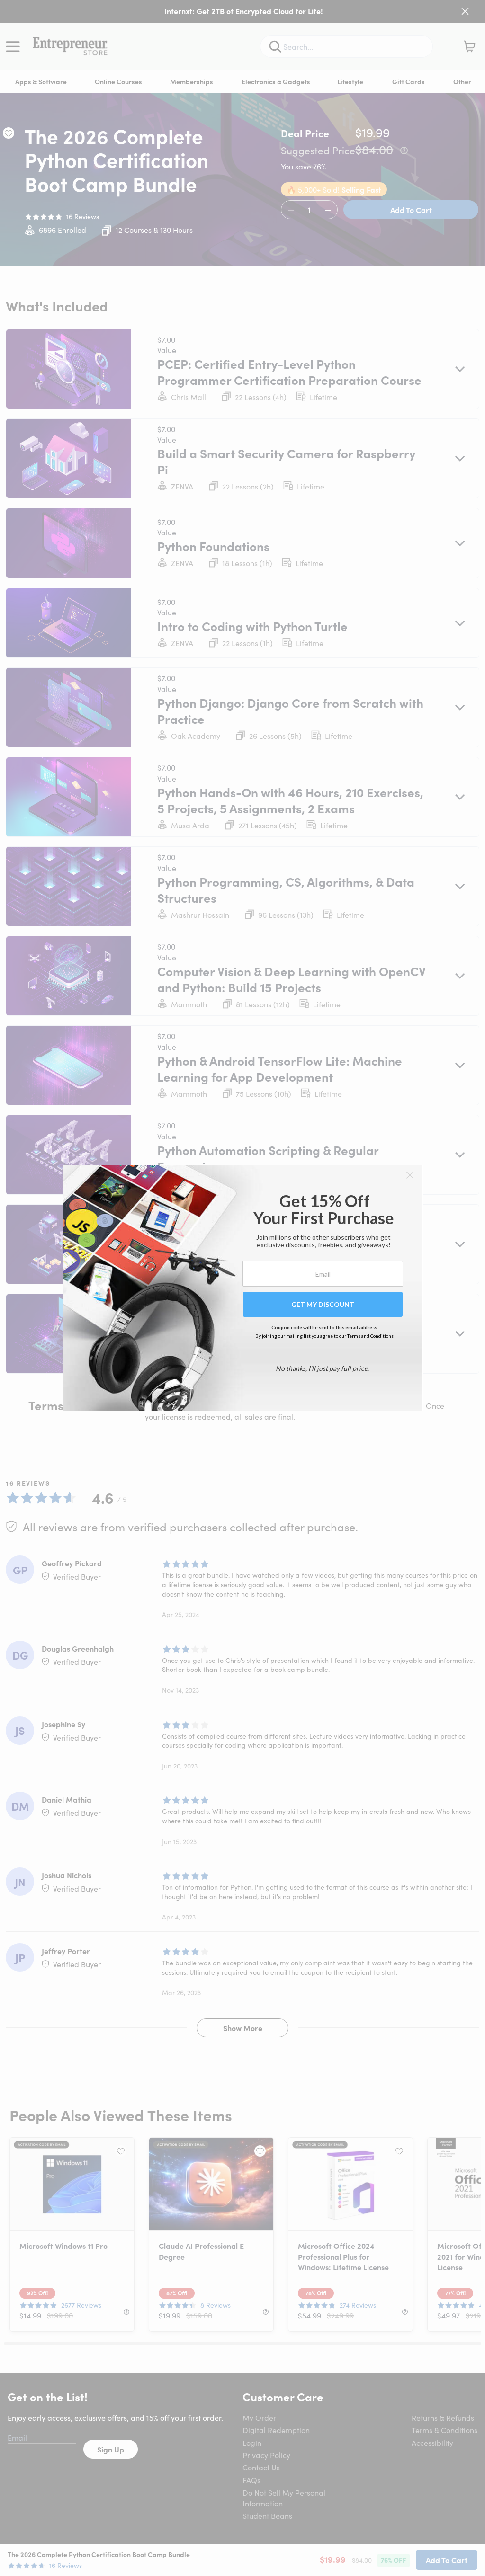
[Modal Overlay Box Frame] (243, 1288)
